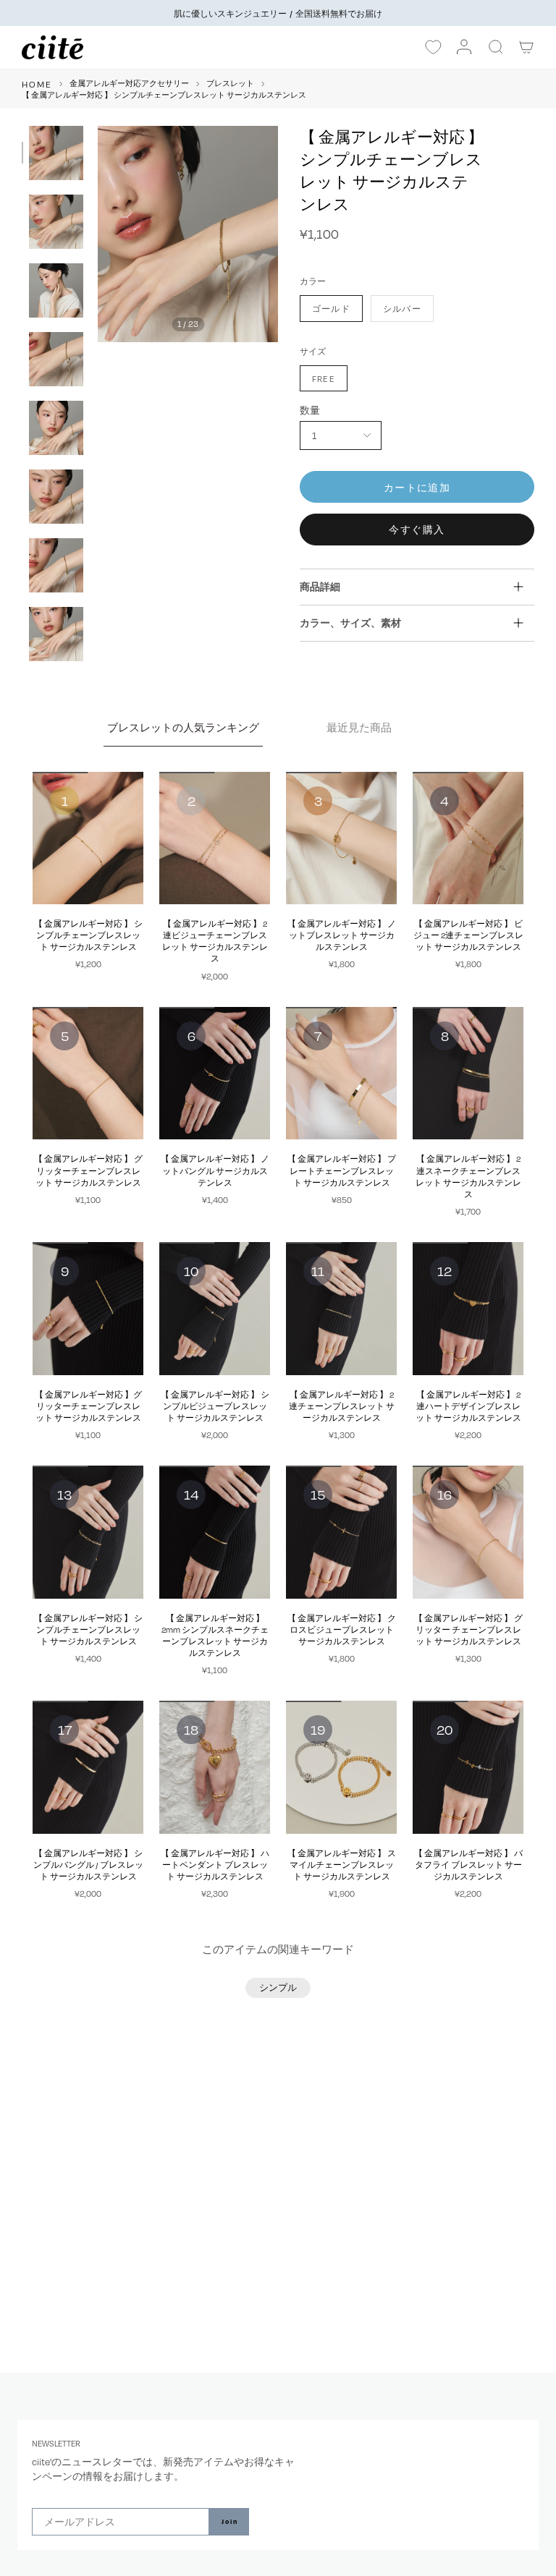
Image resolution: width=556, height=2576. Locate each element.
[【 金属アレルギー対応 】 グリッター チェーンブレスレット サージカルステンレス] (468, 1532)
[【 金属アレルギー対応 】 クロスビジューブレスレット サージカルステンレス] (341, 1532)
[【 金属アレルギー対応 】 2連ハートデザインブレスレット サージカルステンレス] (468, 1309)
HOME (37, 84)
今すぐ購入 (417, 529)
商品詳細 (320, 586)
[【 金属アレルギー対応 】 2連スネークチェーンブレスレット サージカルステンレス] (468, 1074)
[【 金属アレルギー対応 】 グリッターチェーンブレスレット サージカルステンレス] (88, 1074)
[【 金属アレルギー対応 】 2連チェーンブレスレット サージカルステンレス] (341, 1309)
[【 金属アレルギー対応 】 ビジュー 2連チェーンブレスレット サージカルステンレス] (468, 838)
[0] (433, 48)
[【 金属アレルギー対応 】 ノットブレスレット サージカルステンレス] (341, 838)
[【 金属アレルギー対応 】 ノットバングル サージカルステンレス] (215, 1074)
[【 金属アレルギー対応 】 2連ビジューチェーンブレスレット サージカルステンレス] (215, 838)
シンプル (278, 1987)
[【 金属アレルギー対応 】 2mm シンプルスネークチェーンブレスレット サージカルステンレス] (215, 1532)
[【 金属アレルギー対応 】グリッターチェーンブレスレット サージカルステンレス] (88, 1309)
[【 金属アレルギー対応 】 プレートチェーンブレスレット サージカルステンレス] (341, 1074)
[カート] (527, 47)
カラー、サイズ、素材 (350, 622)
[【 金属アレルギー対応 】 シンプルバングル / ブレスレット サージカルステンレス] (88, 1767)
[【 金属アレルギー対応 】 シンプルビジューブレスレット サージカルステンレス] (215, 1309)
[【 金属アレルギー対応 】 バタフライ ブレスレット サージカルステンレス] (468, 1767)
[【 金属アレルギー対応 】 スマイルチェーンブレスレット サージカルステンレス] (341, 1767)
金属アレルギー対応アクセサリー (129, 83)
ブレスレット (230, 83)
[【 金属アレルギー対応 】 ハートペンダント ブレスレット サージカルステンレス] (215, 1767)
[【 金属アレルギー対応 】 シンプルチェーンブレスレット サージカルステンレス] (88, 838)
